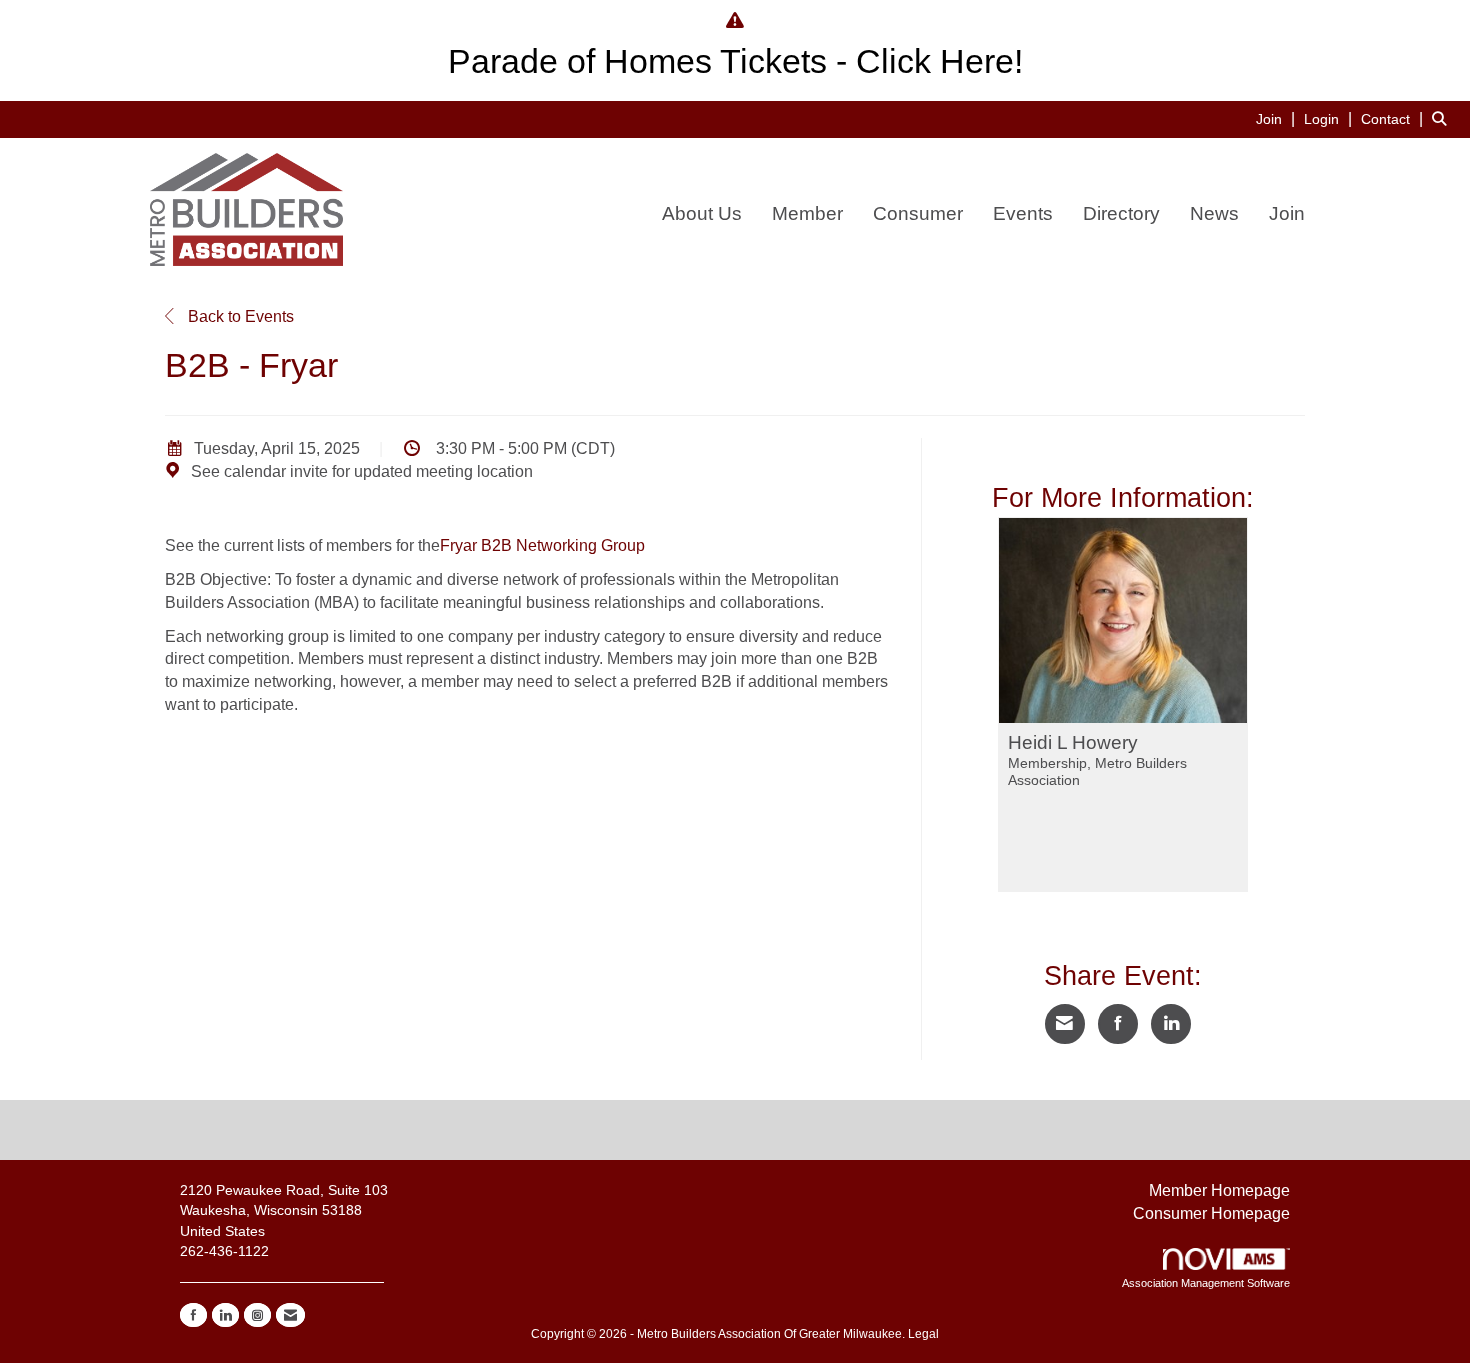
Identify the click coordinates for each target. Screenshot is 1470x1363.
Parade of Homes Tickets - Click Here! (735, 61)
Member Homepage (1219, 1190)
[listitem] (1278, 118)
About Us (702, 213)
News (1214, 213)
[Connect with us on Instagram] (257, 1315)
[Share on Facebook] (1118, 1024)
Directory (1121, 213)
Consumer (918, 213)
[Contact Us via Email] (290, 1315)
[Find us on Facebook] (193, 1315)
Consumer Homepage (1211, 1213)
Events (1023, 213)
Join (1287, 213)
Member (807, 213)
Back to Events (239, 316)
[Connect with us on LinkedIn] (225, 1315)
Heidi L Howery (1073, 742)
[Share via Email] (1065, 1024)
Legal (923, 1334)
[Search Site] (1443, 118)
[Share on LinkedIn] (1171, 1024)
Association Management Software (1206, 1283)
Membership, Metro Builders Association (1097, 771)
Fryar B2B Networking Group (542, 545)
